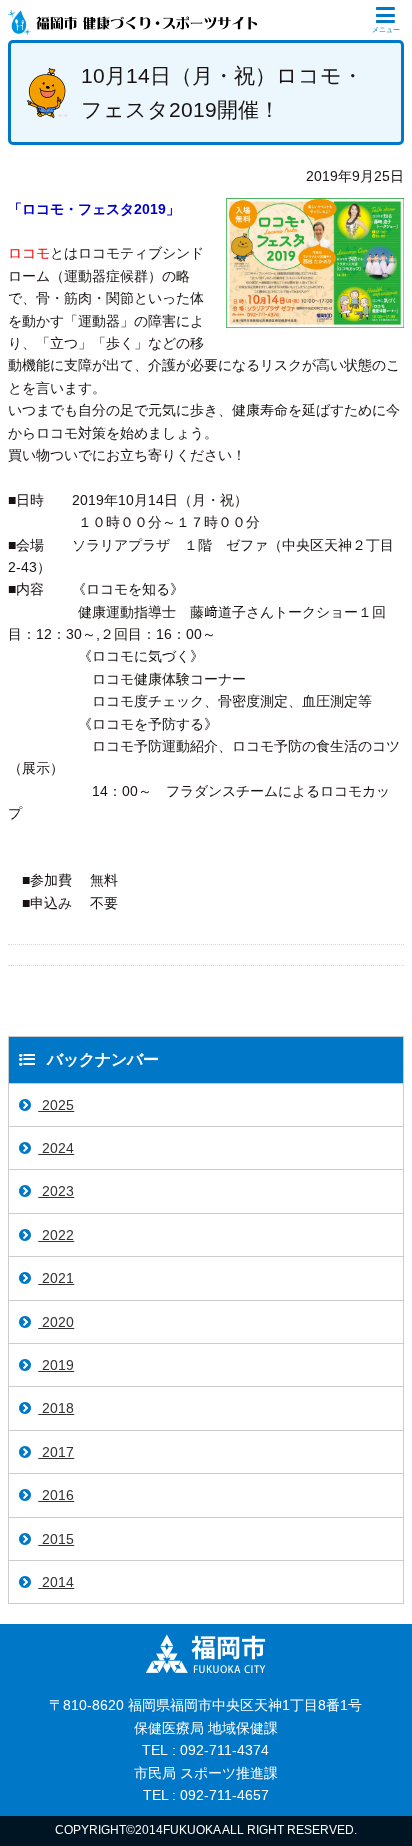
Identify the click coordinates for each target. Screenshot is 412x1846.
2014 (56, 1582)
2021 (56, 1278)
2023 (56, 1191)
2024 (56, 1148)
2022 (56, 1235)
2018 (56, 1408)
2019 (56, 1365)
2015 (56, 1539)
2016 (56, 1495)
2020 (56, 1322)
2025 (56, 1105)
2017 (56, 1452)
